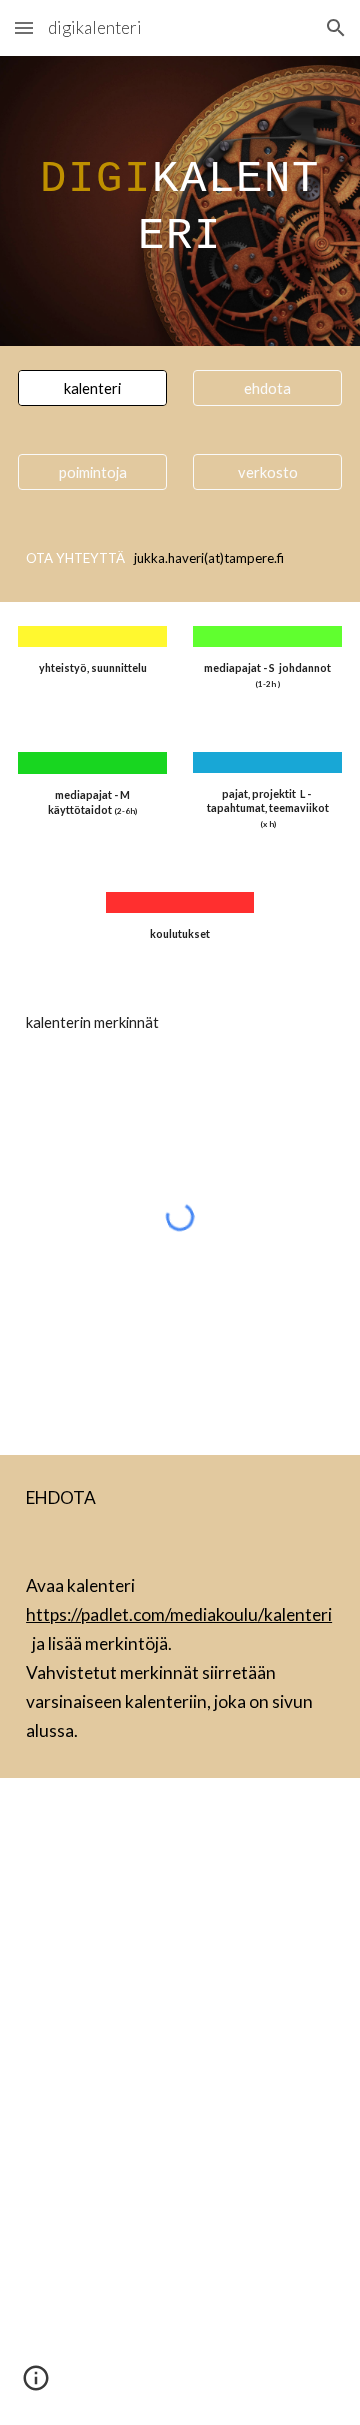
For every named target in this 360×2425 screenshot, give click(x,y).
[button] (24, 27)
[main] (180, 201)
